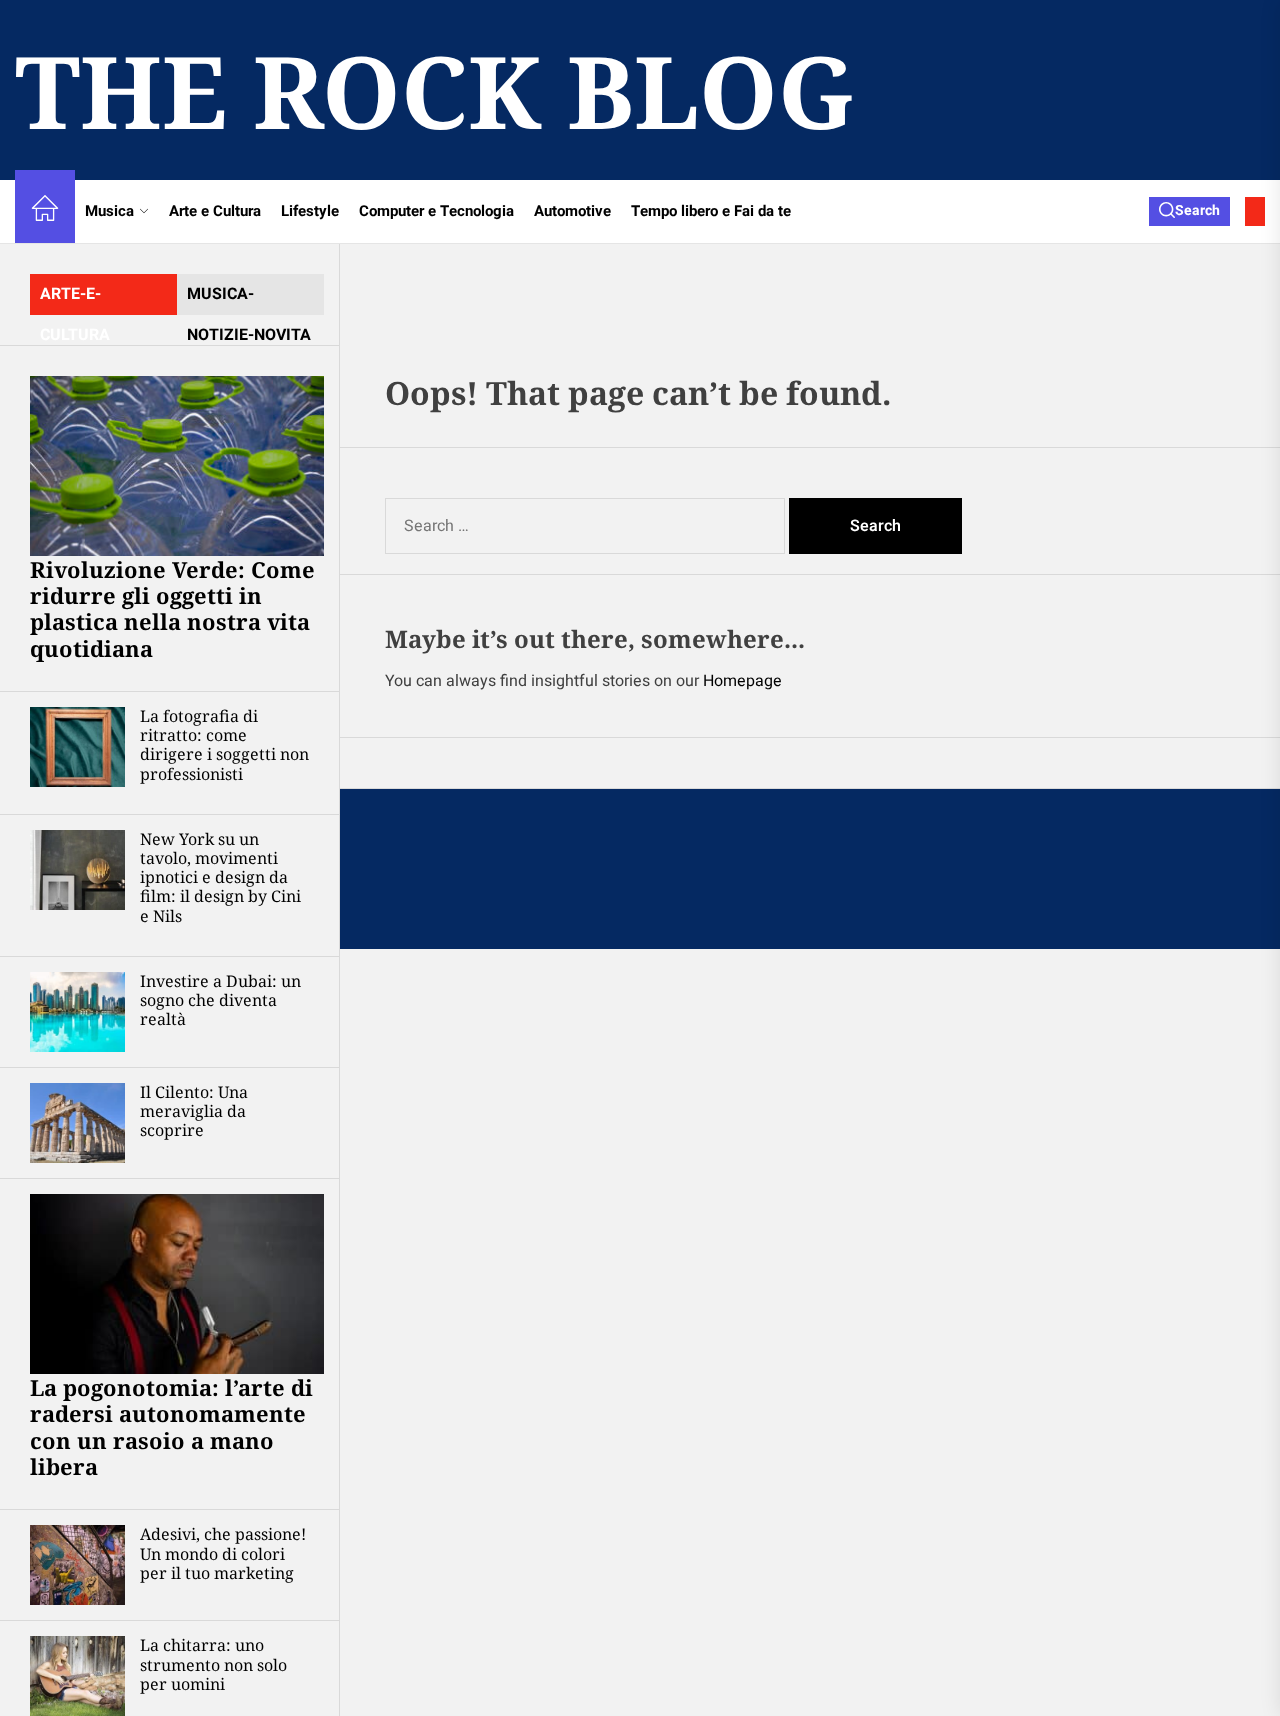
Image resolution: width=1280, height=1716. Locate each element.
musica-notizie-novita (249, 298)
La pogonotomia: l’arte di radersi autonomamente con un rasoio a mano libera (171, 1426)
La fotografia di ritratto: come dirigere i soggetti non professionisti (224, 745)
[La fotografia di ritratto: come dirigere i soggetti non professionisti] (77, 747)
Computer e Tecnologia (436, 211)
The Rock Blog (435, 90)
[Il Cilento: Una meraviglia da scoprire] (77, 1123)
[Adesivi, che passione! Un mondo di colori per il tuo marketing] (77, 1565)
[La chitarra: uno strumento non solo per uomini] (77, 1676)
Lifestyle (310, 211)
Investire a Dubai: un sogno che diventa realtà (220, 1000)
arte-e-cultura (75, 298)
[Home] (45, 211)
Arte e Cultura (215, 211)
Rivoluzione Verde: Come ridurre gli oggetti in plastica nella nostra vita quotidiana (172, 608)
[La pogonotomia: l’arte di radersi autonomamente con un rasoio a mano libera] (177, 1284)
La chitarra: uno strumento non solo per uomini (213, 1664)
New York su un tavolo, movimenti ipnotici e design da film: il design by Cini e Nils (220, 877)
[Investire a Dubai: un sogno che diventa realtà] (77, 1012)
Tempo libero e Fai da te (711, 211)
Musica (109, 211)
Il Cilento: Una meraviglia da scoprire (194, 1111)
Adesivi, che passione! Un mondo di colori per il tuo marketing (223, 1553)
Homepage (742, 681)
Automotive (572, 211)
